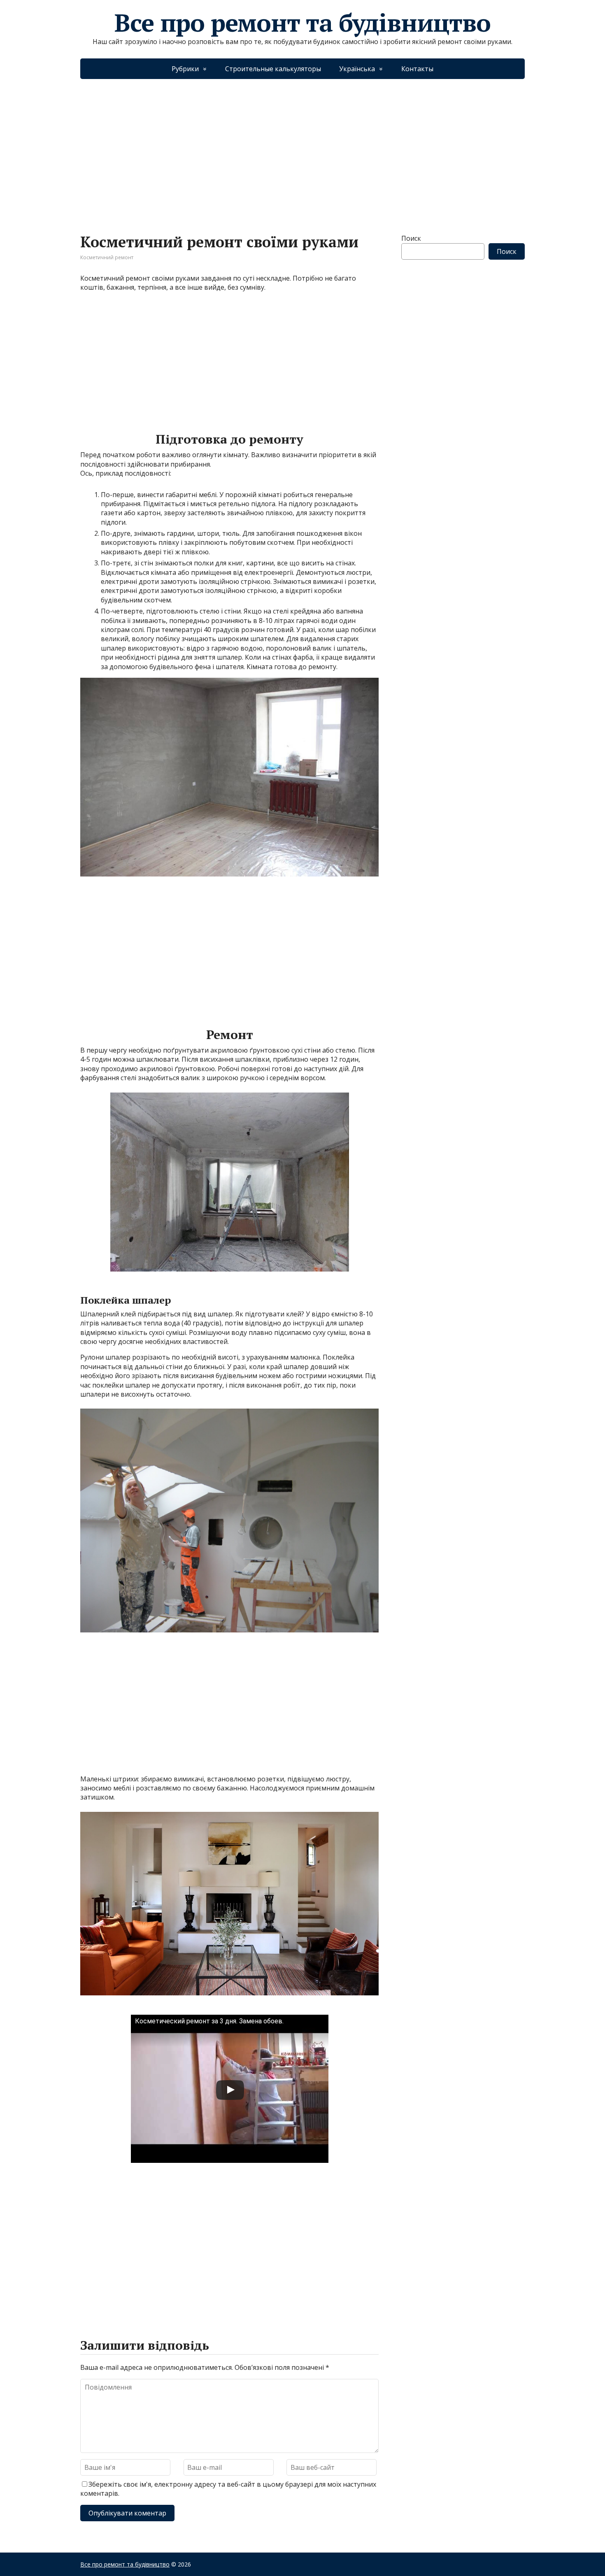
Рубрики (185, 69)
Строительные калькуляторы (273, 69)
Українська (357, 69)
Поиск (411, 238)
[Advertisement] (302, 148)
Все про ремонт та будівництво (302, 23)
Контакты (417, 69)
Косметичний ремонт (107, 257)
